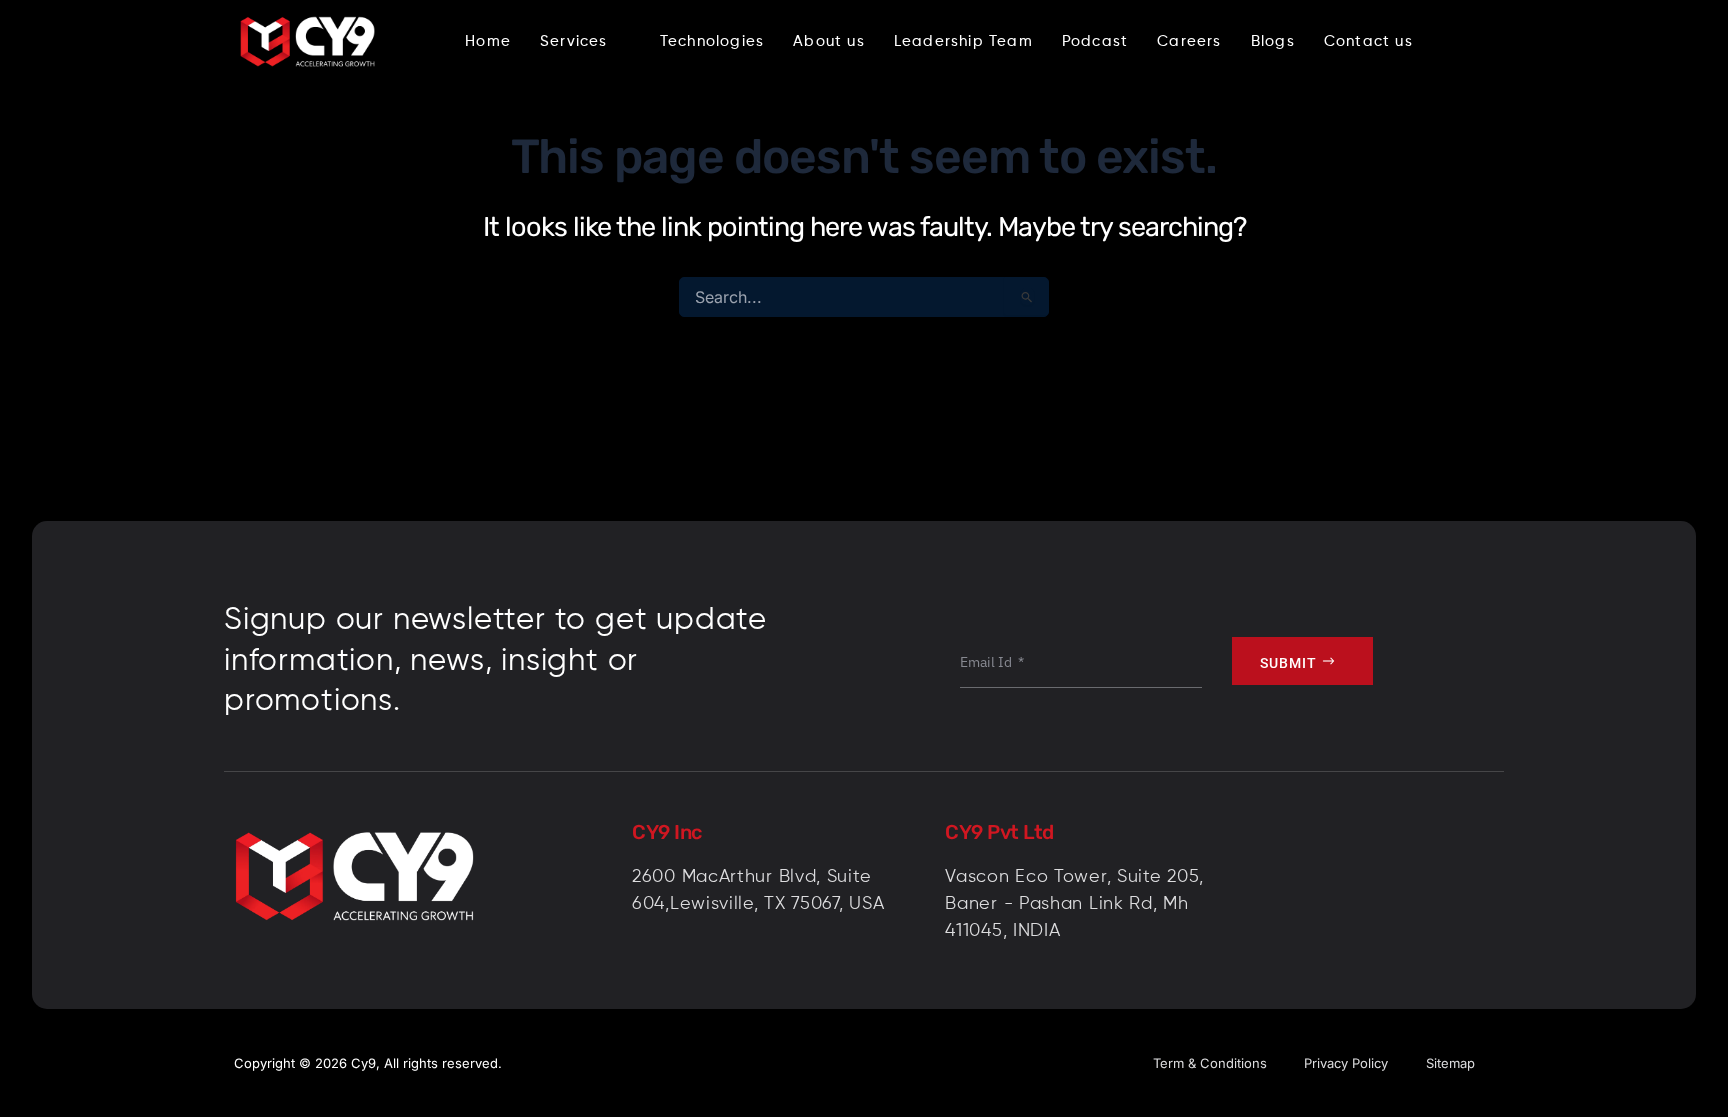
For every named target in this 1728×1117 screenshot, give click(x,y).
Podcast (1095, 41)
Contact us (1368, 41)
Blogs (1273, 41)
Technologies (712, 41)
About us (829, 41)
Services (574, 41)
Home (488, 41)
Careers (1189, 41)
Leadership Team (963, 41)
